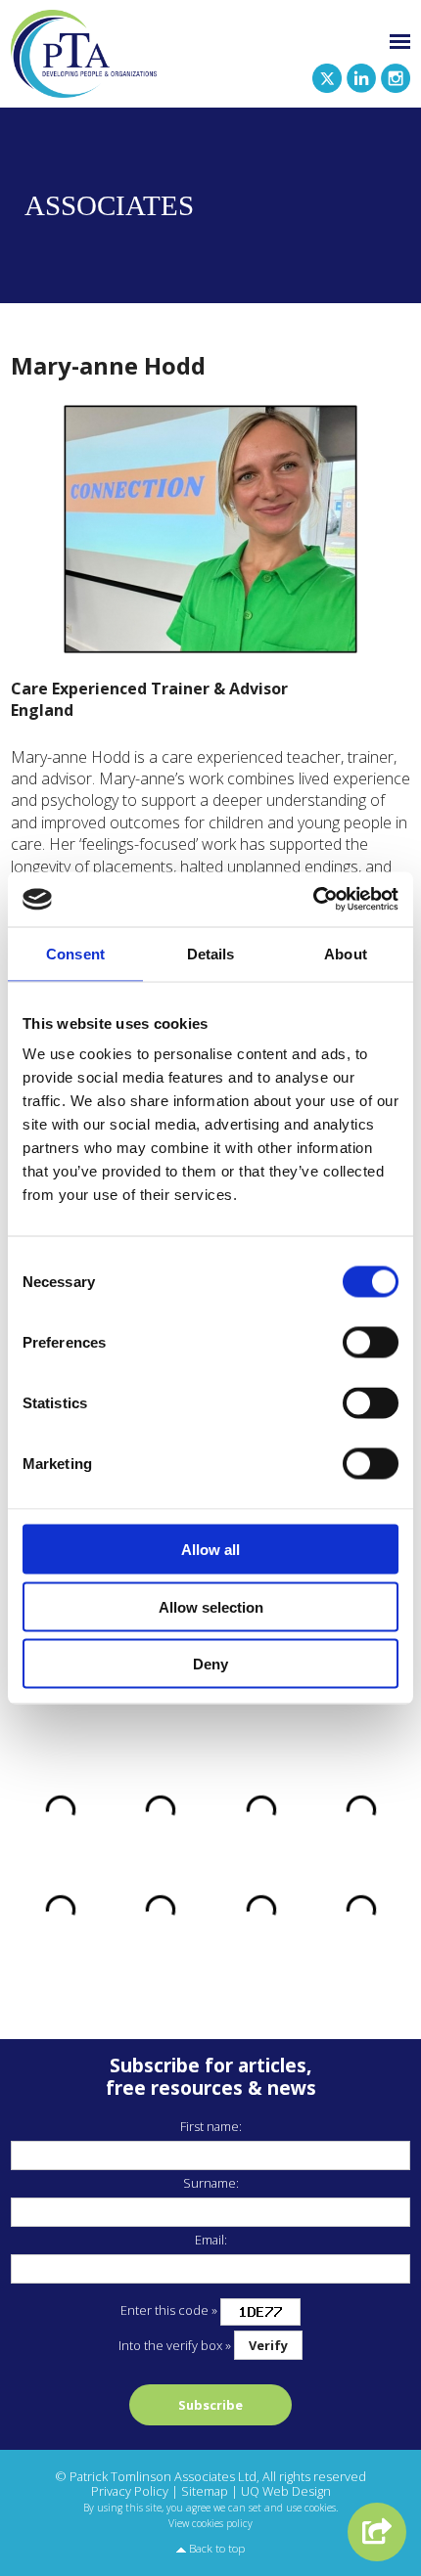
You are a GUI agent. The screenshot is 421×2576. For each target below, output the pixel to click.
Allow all (210, 1550)
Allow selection (211, 1606)
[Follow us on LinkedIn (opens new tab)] (359, 76)
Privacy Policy (130, 2491)
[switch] (371, 1343)
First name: (211, 2126)
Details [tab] (211, 953)
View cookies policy (210, 2523)
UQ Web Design (286, 2491)
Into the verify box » (175, 2345)
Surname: (211, 2183)
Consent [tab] (75, 953)
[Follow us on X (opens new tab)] (325, 76)
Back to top (217, 2548)
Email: (211, 2240)
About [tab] (346, 953)
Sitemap (205, 2491)
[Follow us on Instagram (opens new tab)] (393, 76)
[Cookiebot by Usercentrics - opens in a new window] (313, 900)
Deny (210, 1664)
